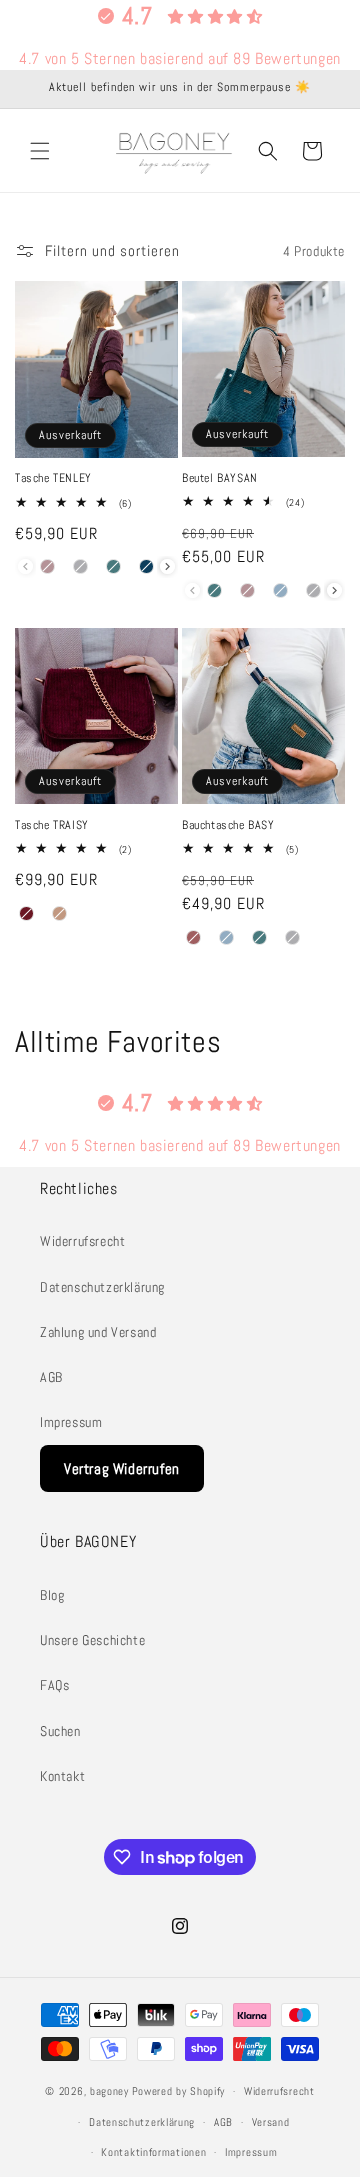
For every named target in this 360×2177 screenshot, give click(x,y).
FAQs (54, 1685)
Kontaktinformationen (153, 2152)
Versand (271, 2122)
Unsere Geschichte (92, 1640)
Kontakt (62, 1776)
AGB (51, 1377)
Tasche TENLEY (53, 478)
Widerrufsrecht (82, 1241)
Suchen (60, 1731)
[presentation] (167, 566)
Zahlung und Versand (98, 1332)
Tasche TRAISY (52, 825)
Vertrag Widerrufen (122, 1468)
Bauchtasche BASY (228, 825)
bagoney (109, 2091)
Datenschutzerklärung (102, 1287)
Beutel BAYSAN (220, 478)
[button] (40, 151)
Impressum (71, 1422)
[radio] (48, 567)
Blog (52, 1595)
